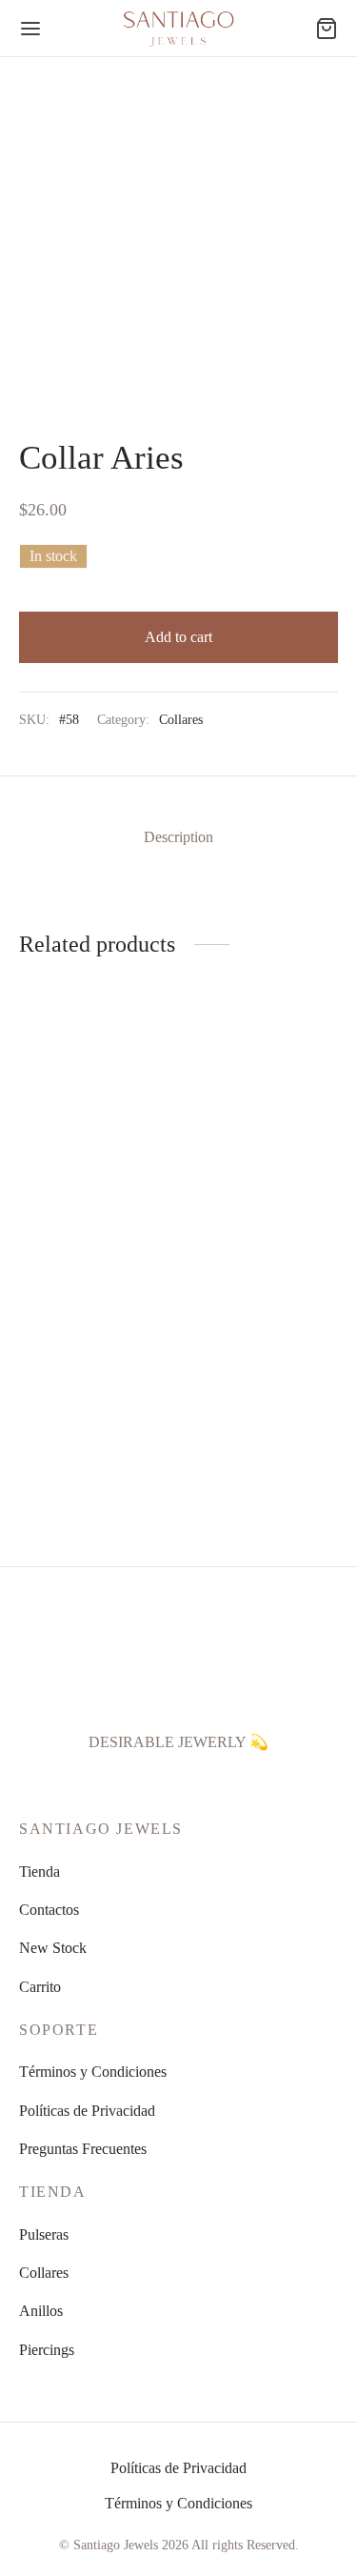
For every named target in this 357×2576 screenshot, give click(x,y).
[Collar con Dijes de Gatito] (262, 1078)
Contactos (49, 1910)
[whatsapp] (201, 1783)
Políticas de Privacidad (87, 2111)
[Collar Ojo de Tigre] (262, 1341)
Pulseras (44, 2234)
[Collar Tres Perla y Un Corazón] (95, 1341)
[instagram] (157, 1783)
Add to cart (178, 637)
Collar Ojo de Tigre (244, 1442)
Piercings (47, 2350)
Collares (181, 719)
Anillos (41, 2311)
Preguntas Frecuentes (83, 2149)
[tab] (178, 837)
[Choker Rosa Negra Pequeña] (95, 1078)
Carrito (40, 1987)
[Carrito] (327, 29)
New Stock (53, 1948)
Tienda (40, 1872)
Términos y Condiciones (93, 2072)
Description (178, 837)
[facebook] (112, 1783)
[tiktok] (245, 1783)
